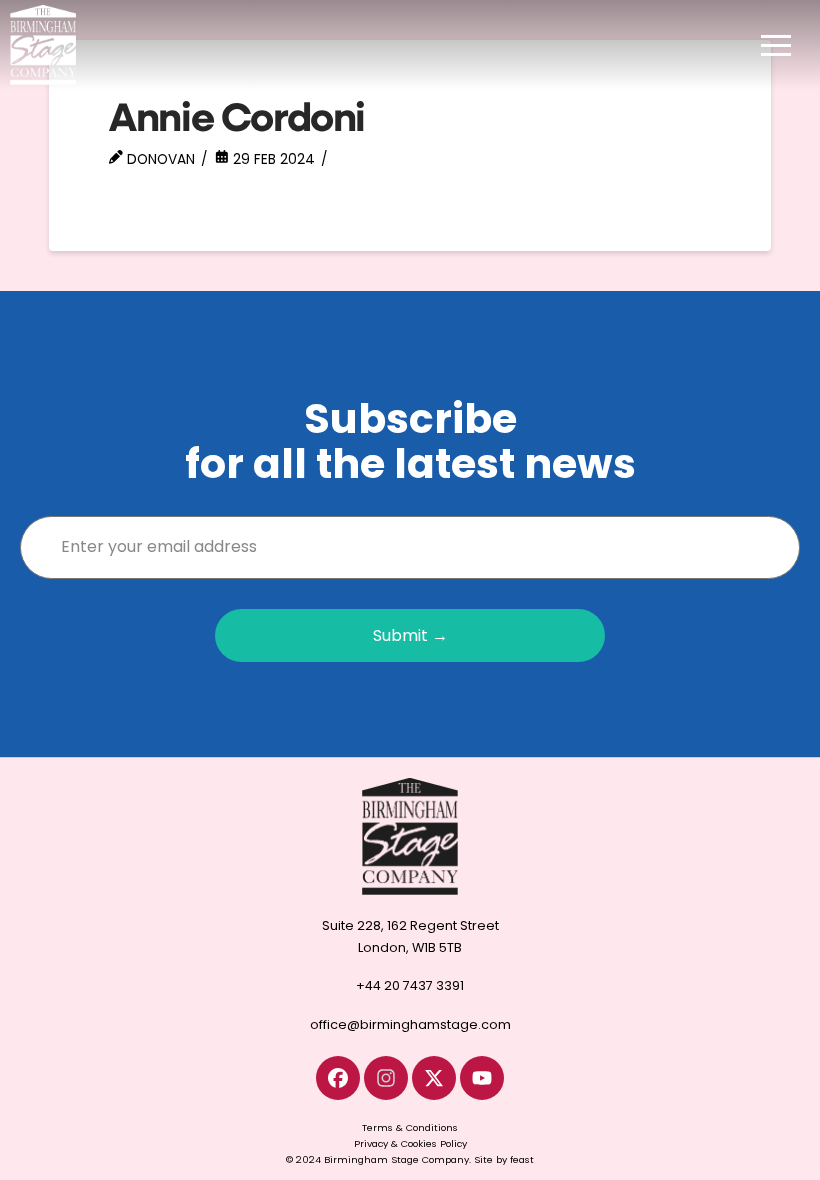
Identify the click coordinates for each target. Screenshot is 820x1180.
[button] (776, 45)
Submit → (410, 635)
